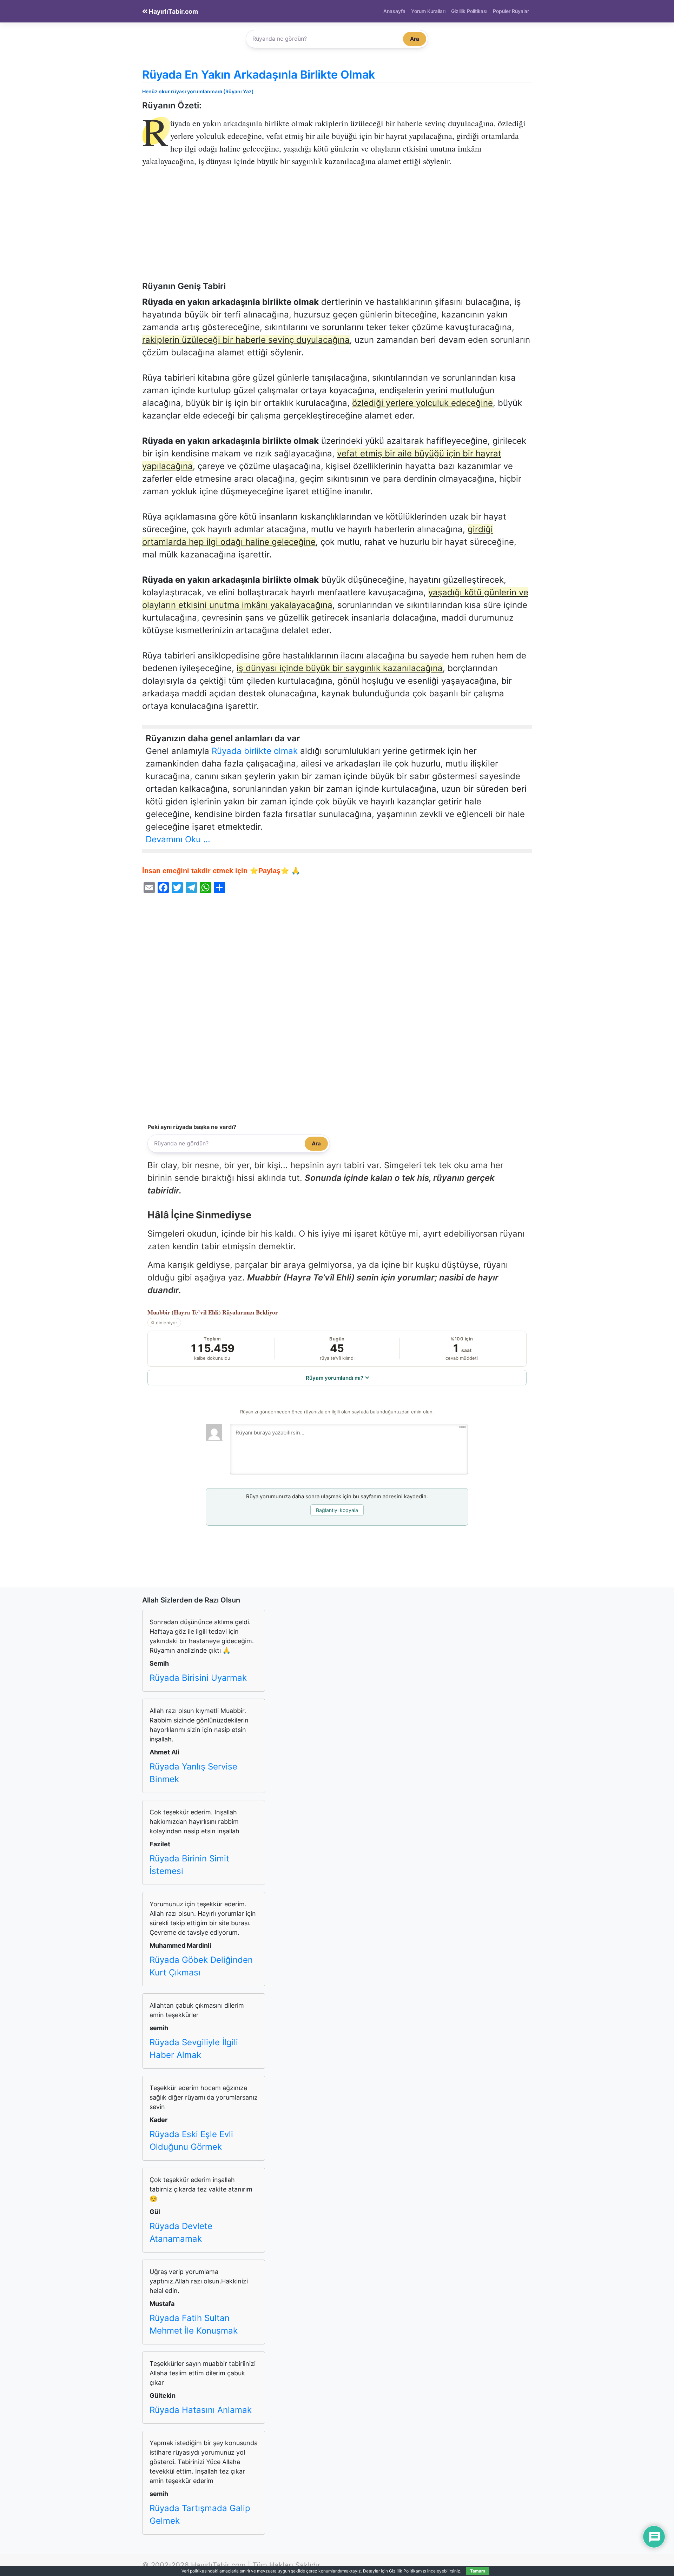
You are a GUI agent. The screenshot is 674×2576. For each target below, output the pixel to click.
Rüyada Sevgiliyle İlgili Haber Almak (194, 2049)
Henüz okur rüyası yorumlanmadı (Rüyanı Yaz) (198, 91)
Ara (415, 39)
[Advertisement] (337, 229)
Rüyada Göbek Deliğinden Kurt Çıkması (201, 1966)
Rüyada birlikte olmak (255, 751)
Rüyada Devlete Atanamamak (181, 2232)
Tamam (478, 2571)
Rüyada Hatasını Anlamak (201, 2410)
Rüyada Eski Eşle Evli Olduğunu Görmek (191, 2140)
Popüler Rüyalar (511, 11)
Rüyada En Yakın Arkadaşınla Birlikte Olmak (259, 75)
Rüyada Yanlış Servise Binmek (193, 1773)
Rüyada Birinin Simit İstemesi (189, 1865)
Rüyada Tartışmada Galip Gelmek (200, 2514)
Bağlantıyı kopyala (337, 1510)
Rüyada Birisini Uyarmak (198, 1678)
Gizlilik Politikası (469, 11)
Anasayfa (394, 11)
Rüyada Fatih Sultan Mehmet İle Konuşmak (194, 2324)
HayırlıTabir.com (173, 11)
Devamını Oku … (178, 839)
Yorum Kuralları (428, 11)
